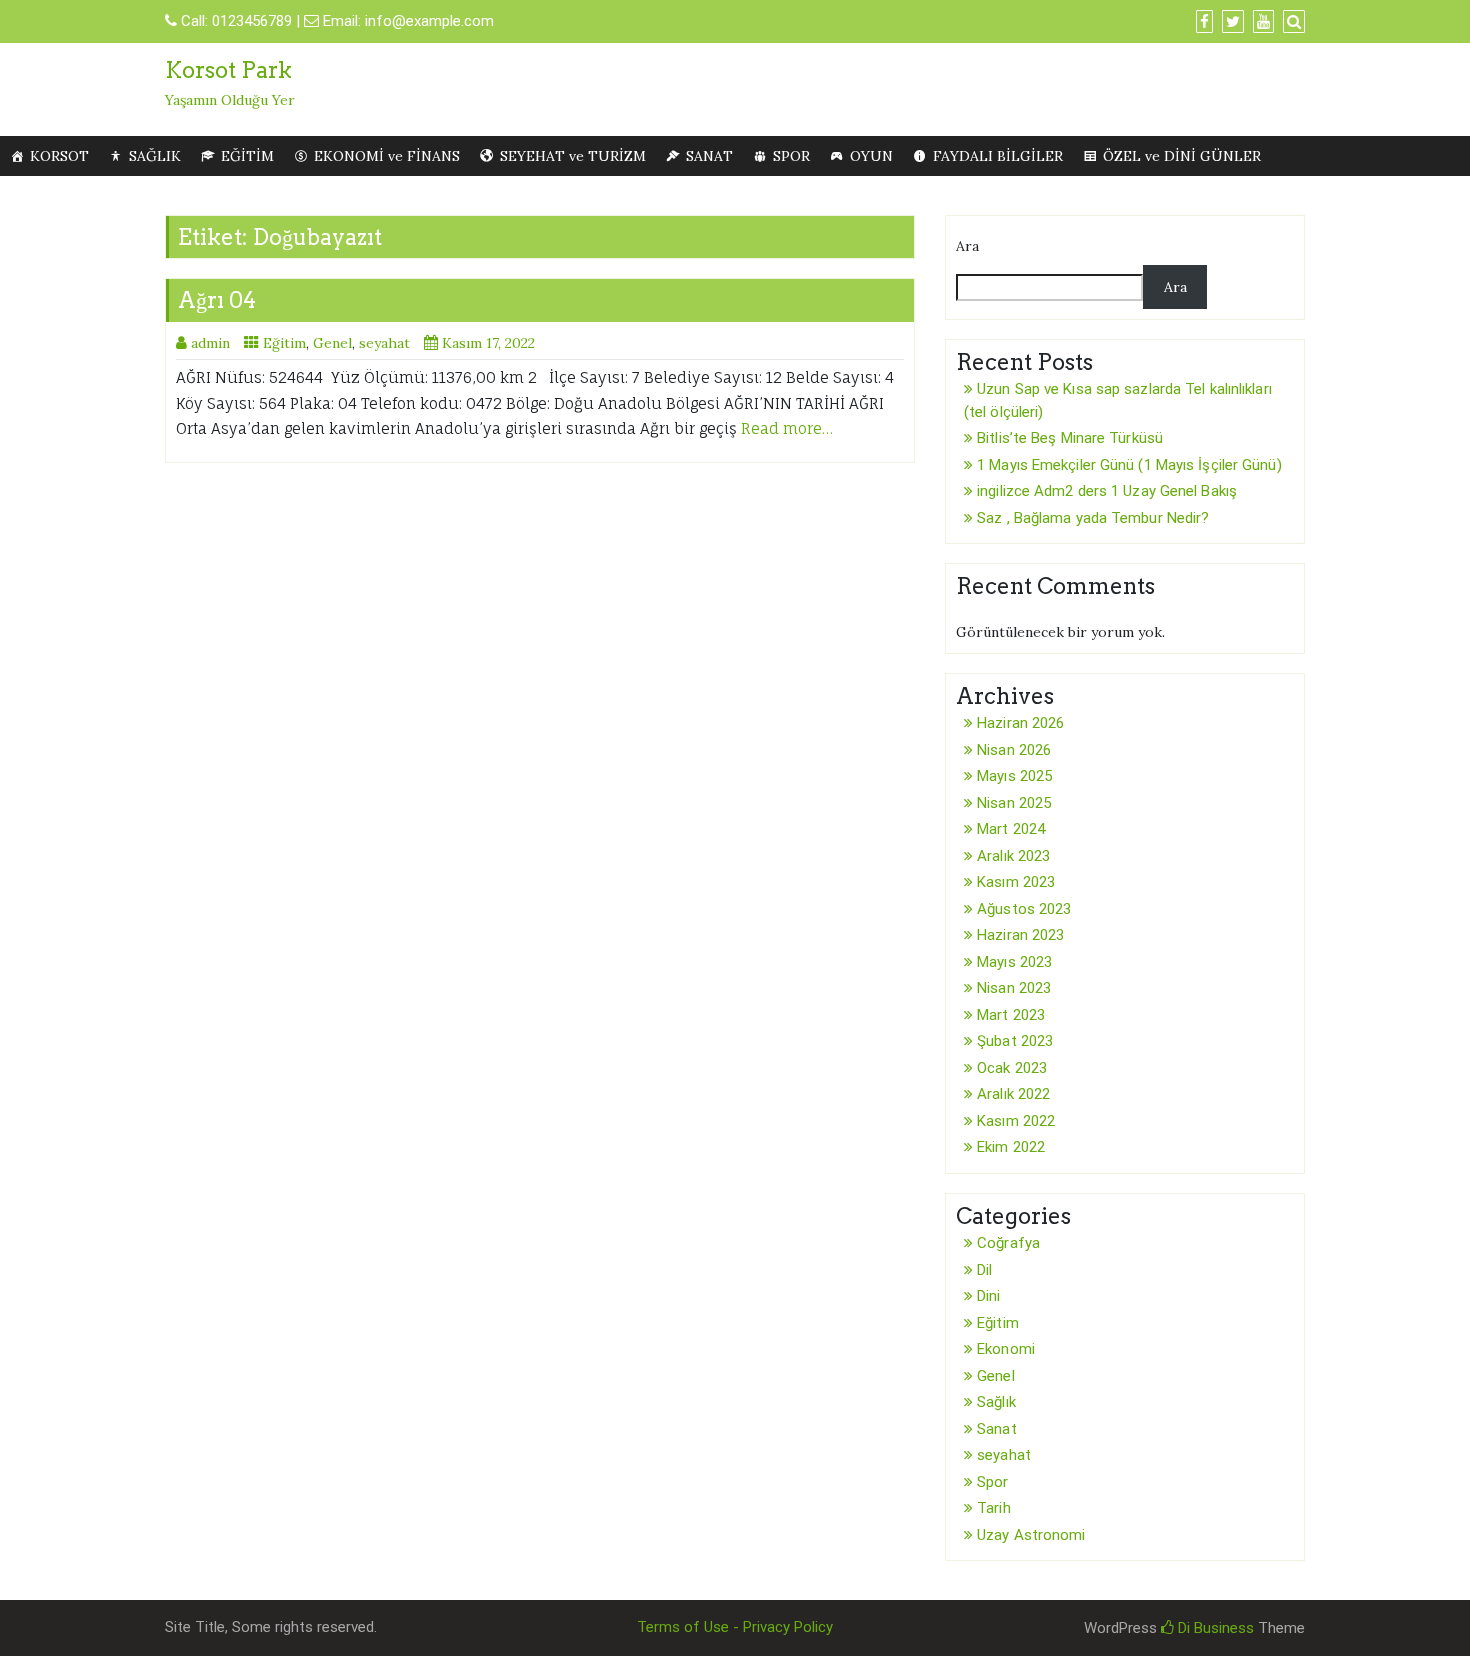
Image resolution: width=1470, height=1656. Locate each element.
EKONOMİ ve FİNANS (387, 156)
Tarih (994, 1508)
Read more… (787, 428)
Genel (332, 343)
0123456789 (252, 21)
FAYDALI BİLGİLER (998, 156)
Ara (967, 246)
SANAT (709, 156)
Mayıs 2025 (1014, 776)
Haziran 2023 (1020, 935)
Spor (992, 1482)
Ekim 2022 (1011, 1147)
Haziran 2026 (1020, 723)
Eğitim (284, 343)
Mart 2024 (1011, 829)
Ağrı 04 (217, 300)
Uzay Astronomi (1031, 1535)
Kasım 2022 (1016, 1121)
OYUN (871, 156)
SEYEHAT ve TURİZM (573, 156)
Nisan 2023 (1014, 988)
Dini (988, 1296)
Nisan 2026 (1014, 750)
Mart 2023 (1011, 1015)
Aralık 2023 (1013, 856)
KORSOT (59, 156)
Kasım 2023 (1016, 882)
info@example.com (429, 21)
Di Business (1214, 1628)
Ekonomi (1006, 1349)
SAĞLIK (155, 156)
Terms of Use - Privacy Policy (735, 1627)
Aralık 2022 (1013, 1094)
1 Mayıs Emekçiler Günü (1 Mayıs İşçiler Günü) (1129, 465)
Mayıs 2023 (1014, 962)
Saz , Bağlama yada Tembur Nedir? (1093, 518)
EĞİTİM (247, 156)
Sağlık (996, 1402)
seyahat (384, 343)
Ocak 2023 (1012, 1068)
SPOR (791, 156)
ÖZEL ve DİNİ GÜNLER (1182, 156)
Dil (984, 1270)
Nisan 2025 (1014, 803)
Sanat (997, 1429)
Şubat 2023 (1015, 1041)
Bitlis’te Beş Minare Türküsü (1070, 438)
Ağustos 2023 (1024, 909)
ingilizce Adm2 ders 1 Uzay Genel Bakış (1107, 491)
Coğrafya (1008, 1243)
